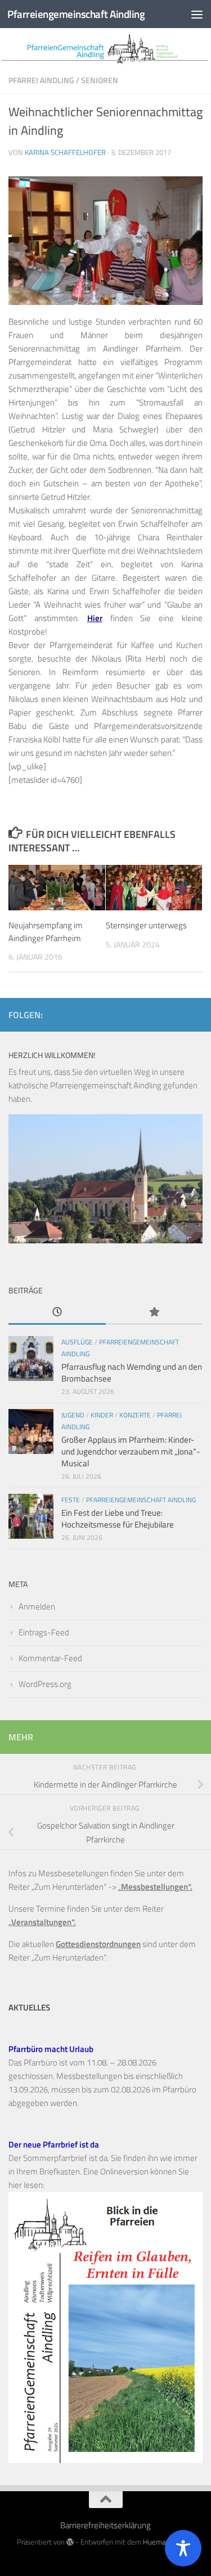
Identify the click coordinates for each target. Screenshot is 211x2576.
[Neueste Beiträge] (57, 1313)
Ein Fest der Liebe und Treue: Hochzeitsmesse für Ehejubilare (118, 1519)
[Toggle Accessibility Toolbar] (183, 2548)
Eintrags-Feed (44, 1632)
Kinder (102, 1415)
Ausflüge (77, 1342)
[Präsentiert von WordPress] (70, 2542)
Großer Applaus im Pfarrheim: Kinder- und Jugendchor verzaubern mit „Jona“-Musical (131, 1451)
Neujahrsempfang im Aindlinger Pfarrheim (46, 932)
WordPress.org (45, 1684)
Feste (71, 1500)
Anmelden (37, 1606)
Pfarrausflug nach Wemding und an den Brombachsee (132, 1373)
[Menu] (197, 14)
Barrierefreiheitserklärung (105, 2525)
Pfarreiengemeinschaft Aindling (76, 14)
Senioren (100, 80)
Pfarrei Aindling (41, 80)
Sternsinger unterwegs (146, 925)
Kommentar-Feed (50, 1658)
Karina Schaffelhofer (65, 152)
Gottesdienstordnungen (98, 1944)
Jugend (73, 1415)
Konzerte (135, 1415)
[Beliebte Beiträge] (154, 1313)
